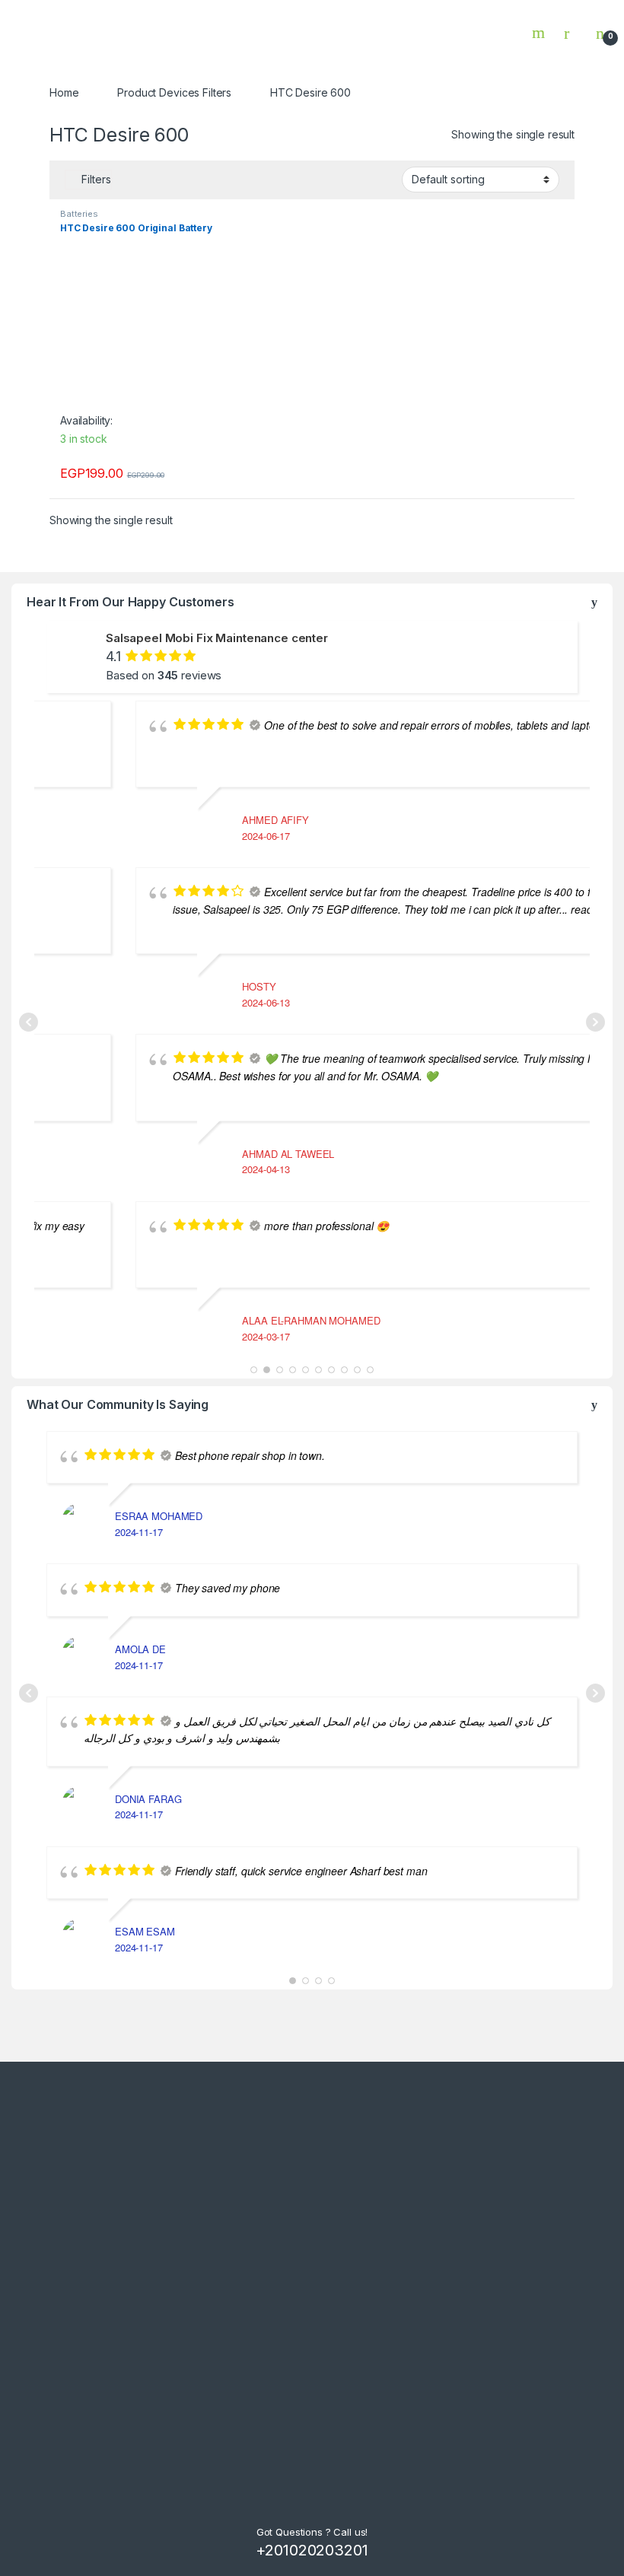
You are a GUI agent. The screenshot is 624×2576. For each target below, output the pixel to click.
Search (540, 33)
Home (64, 92)
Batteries (79, 214)
